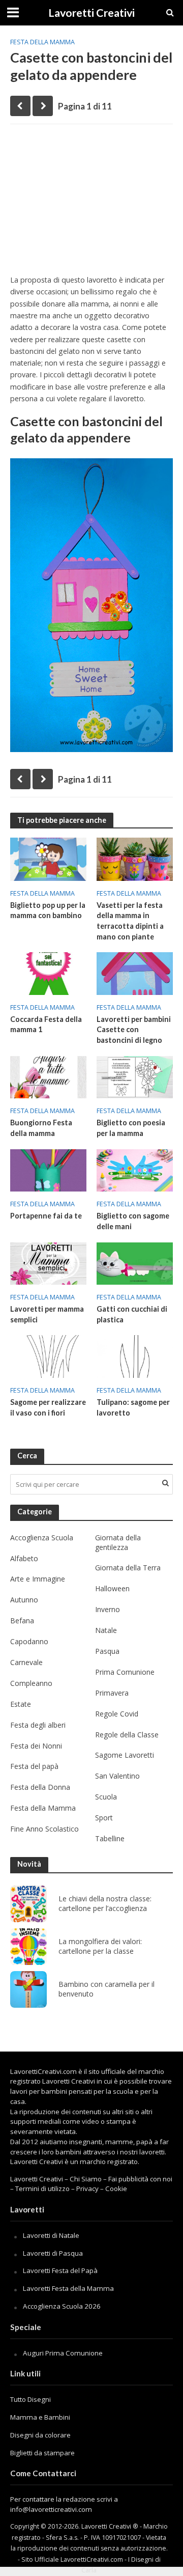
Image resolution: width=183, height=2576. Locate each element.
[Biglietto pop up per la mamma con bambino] (48, 858)
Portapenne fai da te (46, 1216)
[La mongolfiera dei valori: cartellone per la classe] (28, 1947)
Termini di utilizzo (42, 2189)
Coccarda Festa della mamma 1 (46, 1024)
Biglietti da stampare (42, 2453)
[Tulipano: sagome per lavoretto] (135, 1355)
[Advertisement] (91, 203)
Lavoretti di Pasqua (53, 2253)
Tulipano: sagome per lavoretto (133, 1407)
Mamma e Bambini (40, 2417)
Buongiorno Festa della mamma (41, 1128)
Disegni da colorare (40, 2435)
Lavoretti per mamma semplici (47, 1314)
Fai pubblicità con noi (140, 2179)
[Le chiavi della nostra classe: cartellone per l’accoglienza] (28, 1904)
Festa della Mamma (42, 42)
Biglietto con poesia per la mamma (131, 1128)
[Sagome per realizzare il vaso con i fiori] (48, 1355)
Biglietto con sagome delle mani (133, 1221)
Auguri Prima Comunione (63, 2353)
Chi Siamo (86, 2179)
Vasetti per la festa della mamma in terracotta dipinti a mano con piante (130, 921)
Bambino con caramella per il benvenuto (106, 1989)
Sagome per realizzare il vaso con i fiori (48, 1407)
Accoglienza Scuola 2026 (62, 2306)
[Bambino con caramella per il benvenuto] (28, 1989)
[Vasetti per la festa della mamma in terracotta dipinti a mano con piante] (135, 858)
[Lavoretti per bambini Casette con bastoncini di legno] (135, 973)
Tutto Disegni (30, 2399)
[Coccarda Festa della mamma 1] (48, 973)
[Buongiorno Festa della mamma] (48, 1076)
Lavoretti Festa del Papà (60, 2270)
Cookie (116, 2189)
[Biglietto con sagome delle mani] (135, 1170)
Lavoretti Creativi (91, 13)
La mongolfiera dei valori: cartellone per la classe (100, 1946)
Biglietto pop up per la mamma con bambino (48, 910)
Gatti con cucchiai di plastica (132, 1314)
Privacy (87, 2189)
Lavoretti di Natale (51, 2235)
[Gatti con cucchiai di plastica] (135, 1262)
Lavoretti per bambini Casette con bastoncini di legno (134, 1030)
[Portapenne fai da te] (48, 1170)
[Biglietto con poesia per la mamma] (135, 1076)
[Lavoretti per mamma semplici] (48, 1262)
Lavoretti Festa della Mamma (68, 2288)
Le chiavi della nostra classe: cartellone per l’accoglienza (105, 1904)
